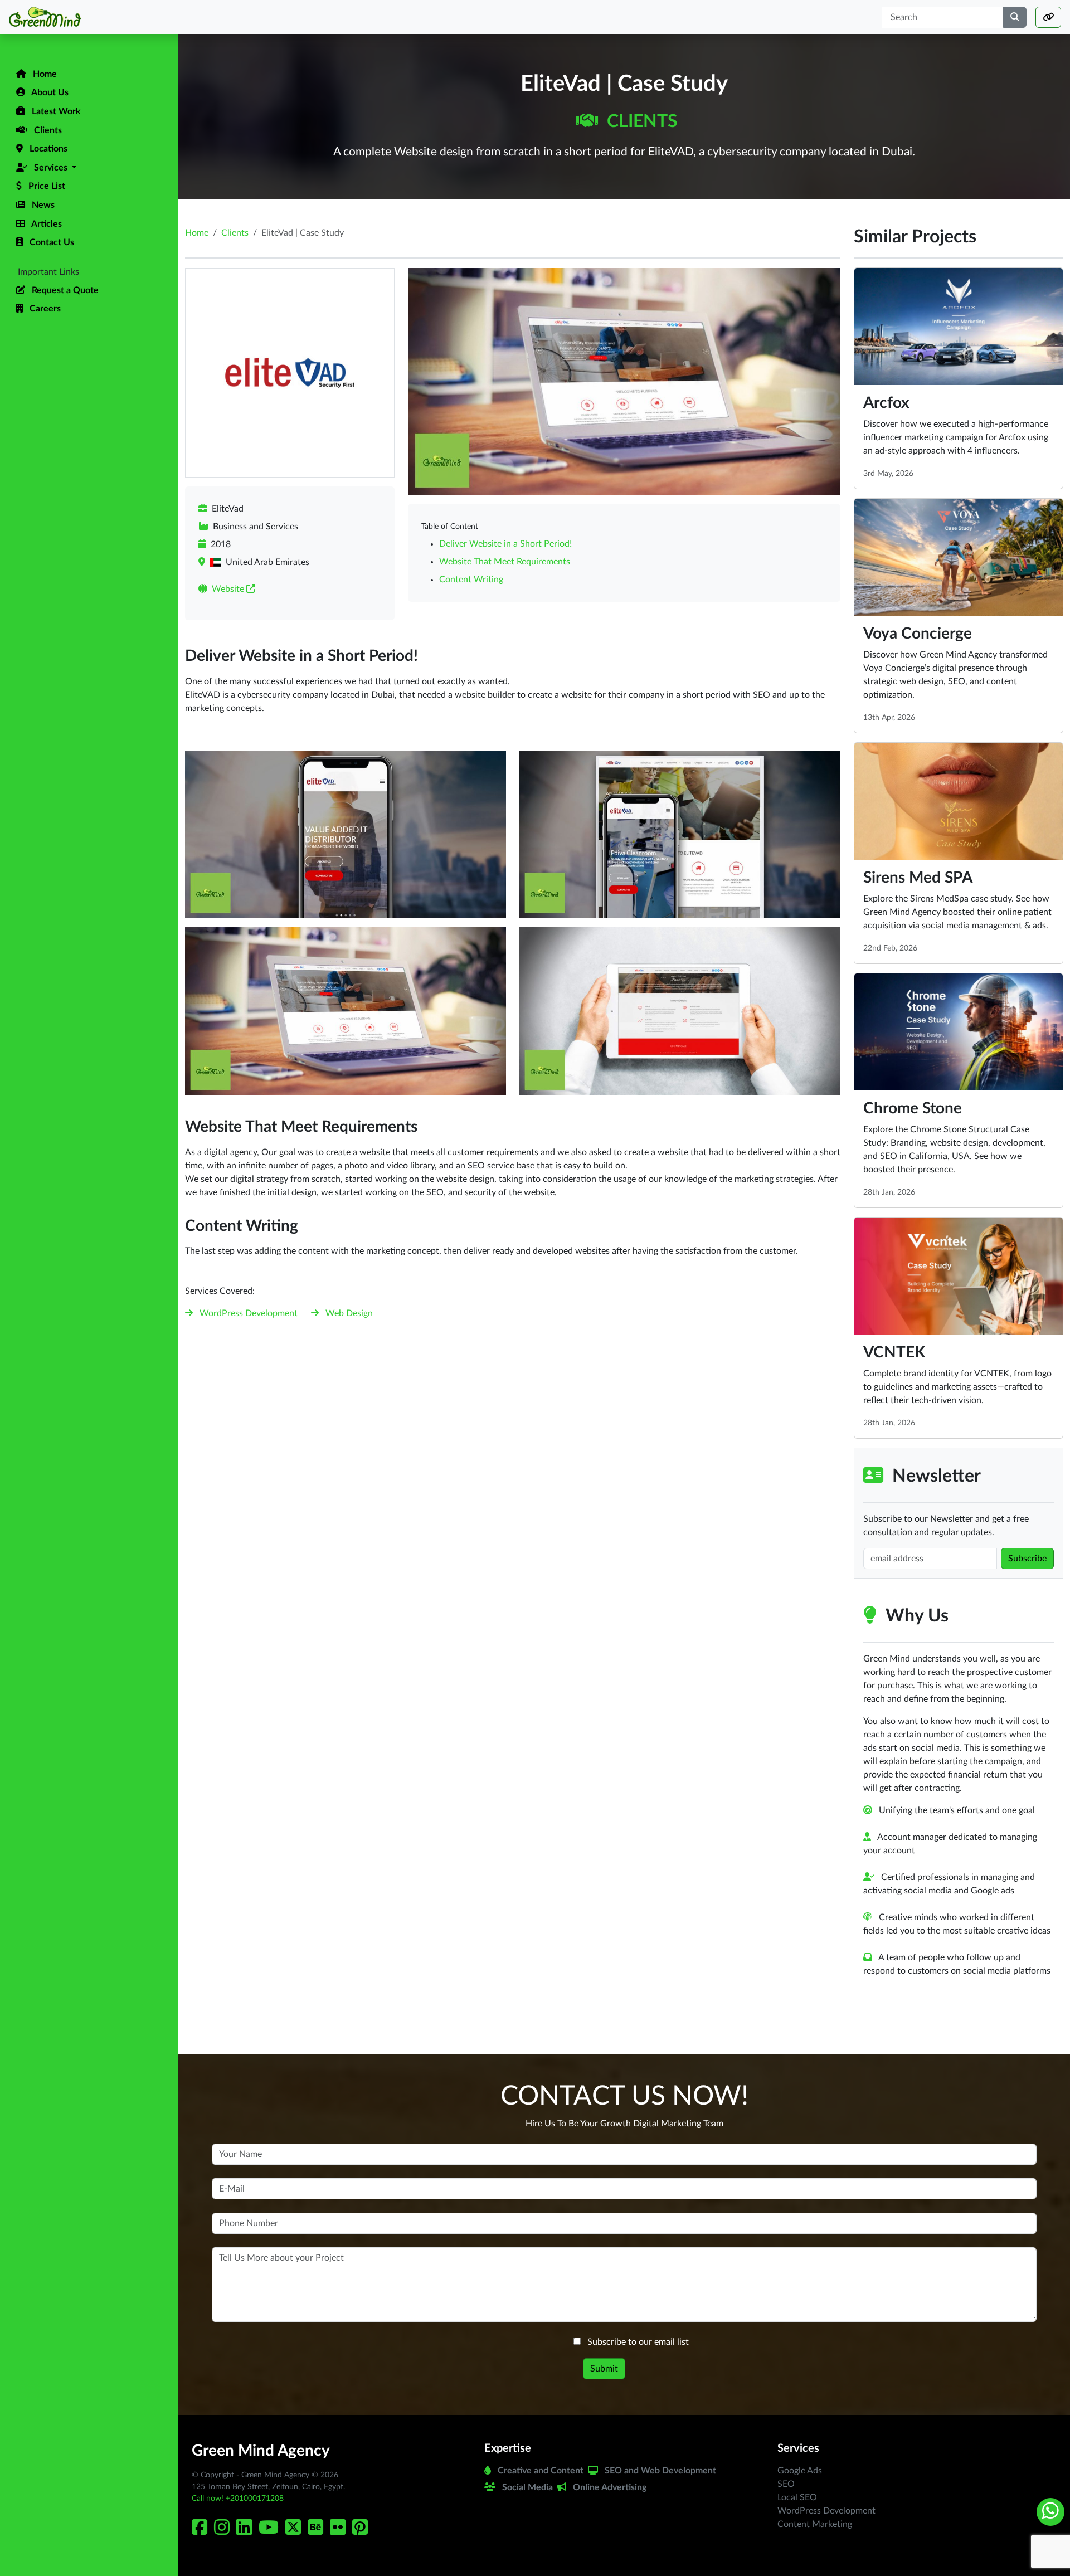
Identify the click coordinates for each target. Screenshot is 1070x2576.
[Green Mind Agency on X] (295, 2531)
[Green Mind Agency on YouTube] (271, 2531)
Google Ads (800, 2471)
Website (229, 589)
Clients (640, 121)
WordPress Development (249, 1313)
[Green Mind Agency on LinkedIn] (246, 2531)
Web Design (349, 1313)
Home (197, 233)
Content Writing (471, 580)
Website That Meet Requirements (505, 562)
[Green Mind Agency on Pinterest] (362, 2531)
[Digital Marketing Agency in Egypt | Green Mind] (89, 17)
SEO (786, 2484)
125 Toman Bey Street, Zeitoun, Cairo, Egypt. (268, 2487)
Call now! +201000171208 (238, 2499)
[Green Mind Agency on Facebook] (202, 2531)
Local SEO (797, 2497)
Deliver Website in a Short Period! (505, 544)
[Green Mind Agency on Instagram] (224, 2531)
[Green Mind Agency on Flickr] (340, 2531)
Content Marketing (815, 2524)
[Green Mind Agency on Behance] (318, 2531)
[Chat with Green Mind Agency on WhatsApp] (1050, 2512)
